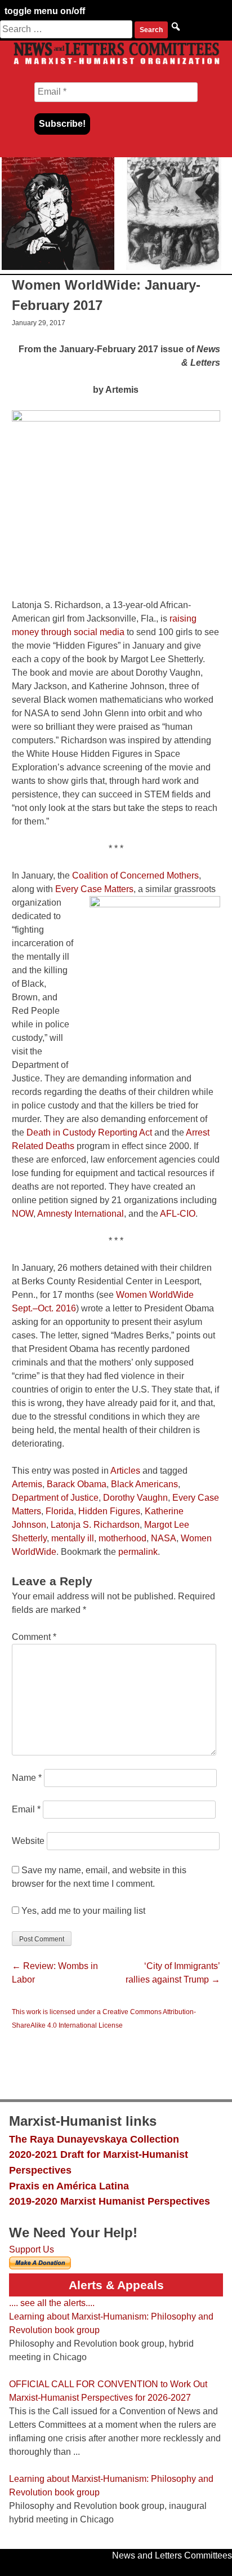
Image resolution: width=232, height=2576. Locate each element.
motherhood (122, 1538)
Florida (60, 1511)
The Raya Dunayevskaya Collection (94, 2139)
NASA (164, 1538)
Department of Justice (55, 1498)
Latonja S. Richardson (95, 1525)
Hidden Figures (109, 1511)
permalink (138, 1552)
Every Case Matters (94, 889)
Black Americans (144, 1484)
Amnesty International (81, 1214)
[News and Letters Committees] (116, 64)
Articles (125, 1471)
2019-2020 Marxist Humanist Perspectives (110, 2201)
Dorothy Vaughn (135, 1498)
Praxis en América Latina (69, 2186)
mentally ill (73, 1538)
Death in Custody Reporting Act (89, 1132)
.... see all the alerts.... (52, 2303)
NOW (23, 1214)
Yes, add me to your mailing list (82, 1911)
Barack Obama (77, 1484)
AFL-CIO (178, 1214)
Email (26, 1809)
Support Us (32, 2249)
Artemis (27, 1484)
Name (27, 1778)
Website (28, 1841)
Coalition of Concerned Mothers (135, 875)
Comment (34, 1637)
